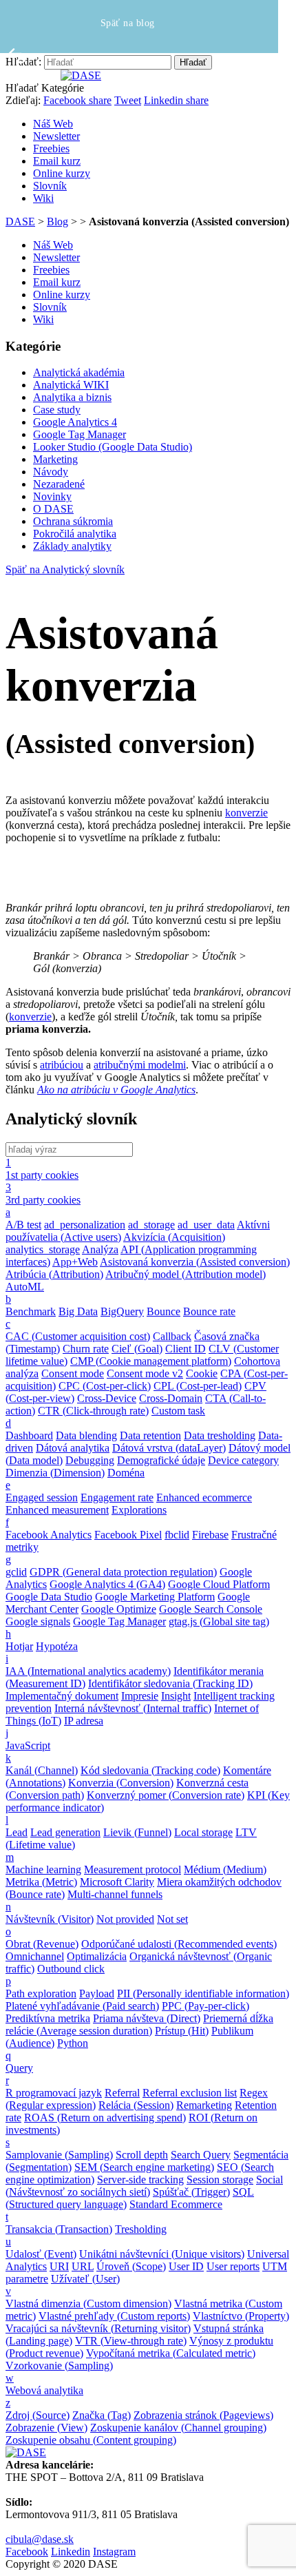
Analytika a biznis (72, 397)
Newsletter (56, 136)
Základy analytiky (72, 546)
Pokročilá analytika (75, 534)
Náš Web (53, 124)
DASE (20, 221)
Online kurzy (62, 173)
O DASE (53, 509)
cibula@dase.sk (40, 2539)
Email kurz (57, 161)
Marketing (55, 459)
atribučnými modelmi (140, 1065)
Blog (57, 221)
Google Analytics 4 (75, 422)
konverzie (246, 813)
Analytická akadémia (79, 372)
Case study (57, 410)
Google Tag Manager (80, 434)
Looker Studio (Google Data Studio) (113, 447)
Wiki (43, 198)
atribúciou (62, 1065)
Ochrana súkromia (73, 521)
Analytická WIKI (71, 385)
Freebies (51, 148)
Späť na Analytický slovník (65, 569)
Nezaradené (59, 484)
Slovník (50, 186)
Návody (51, 472)
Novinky (52, 496)
